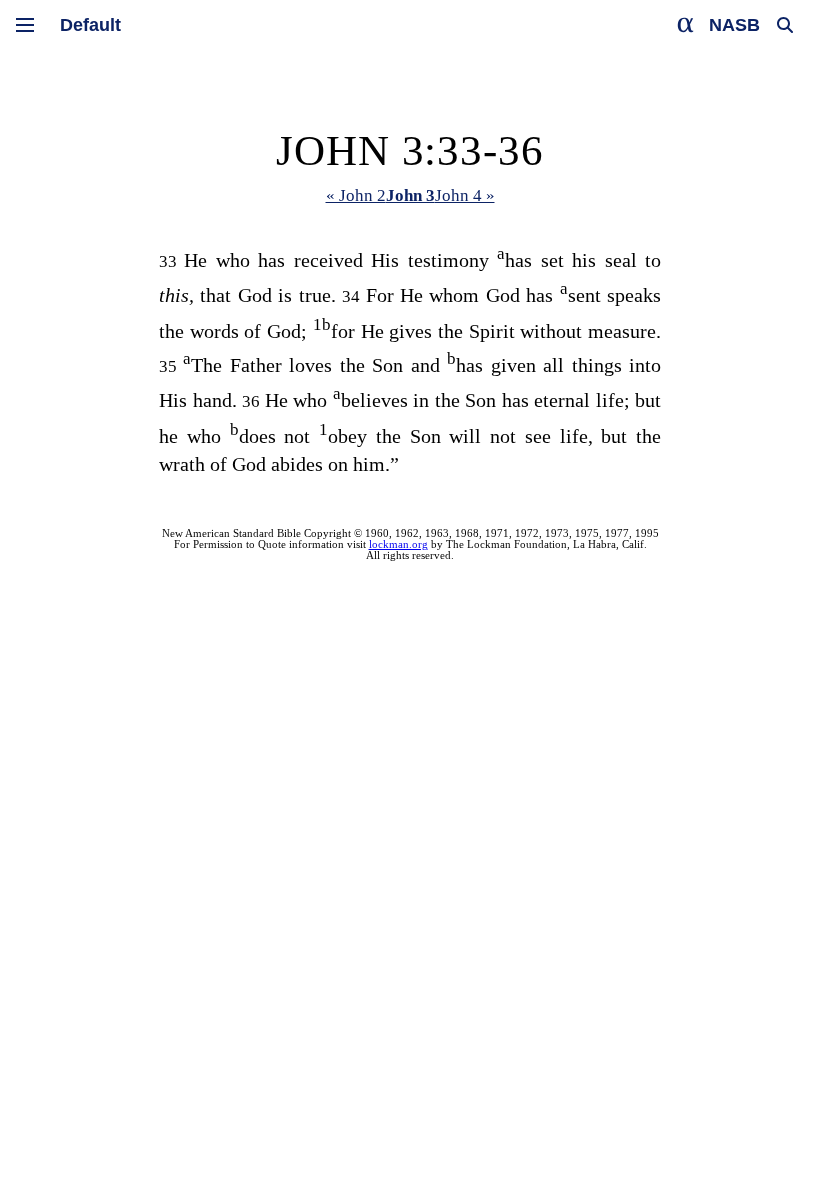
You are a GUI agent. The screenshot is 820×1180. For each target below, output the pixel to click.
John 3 (410, 195)
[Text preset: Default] (90, 25)
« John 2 (356, 195)
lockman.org (398, 544)
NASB (734, 25)
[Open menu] (25, 25)
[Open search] (785, 25)
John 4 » (465, 195)
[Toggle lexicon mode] (686, 25)
